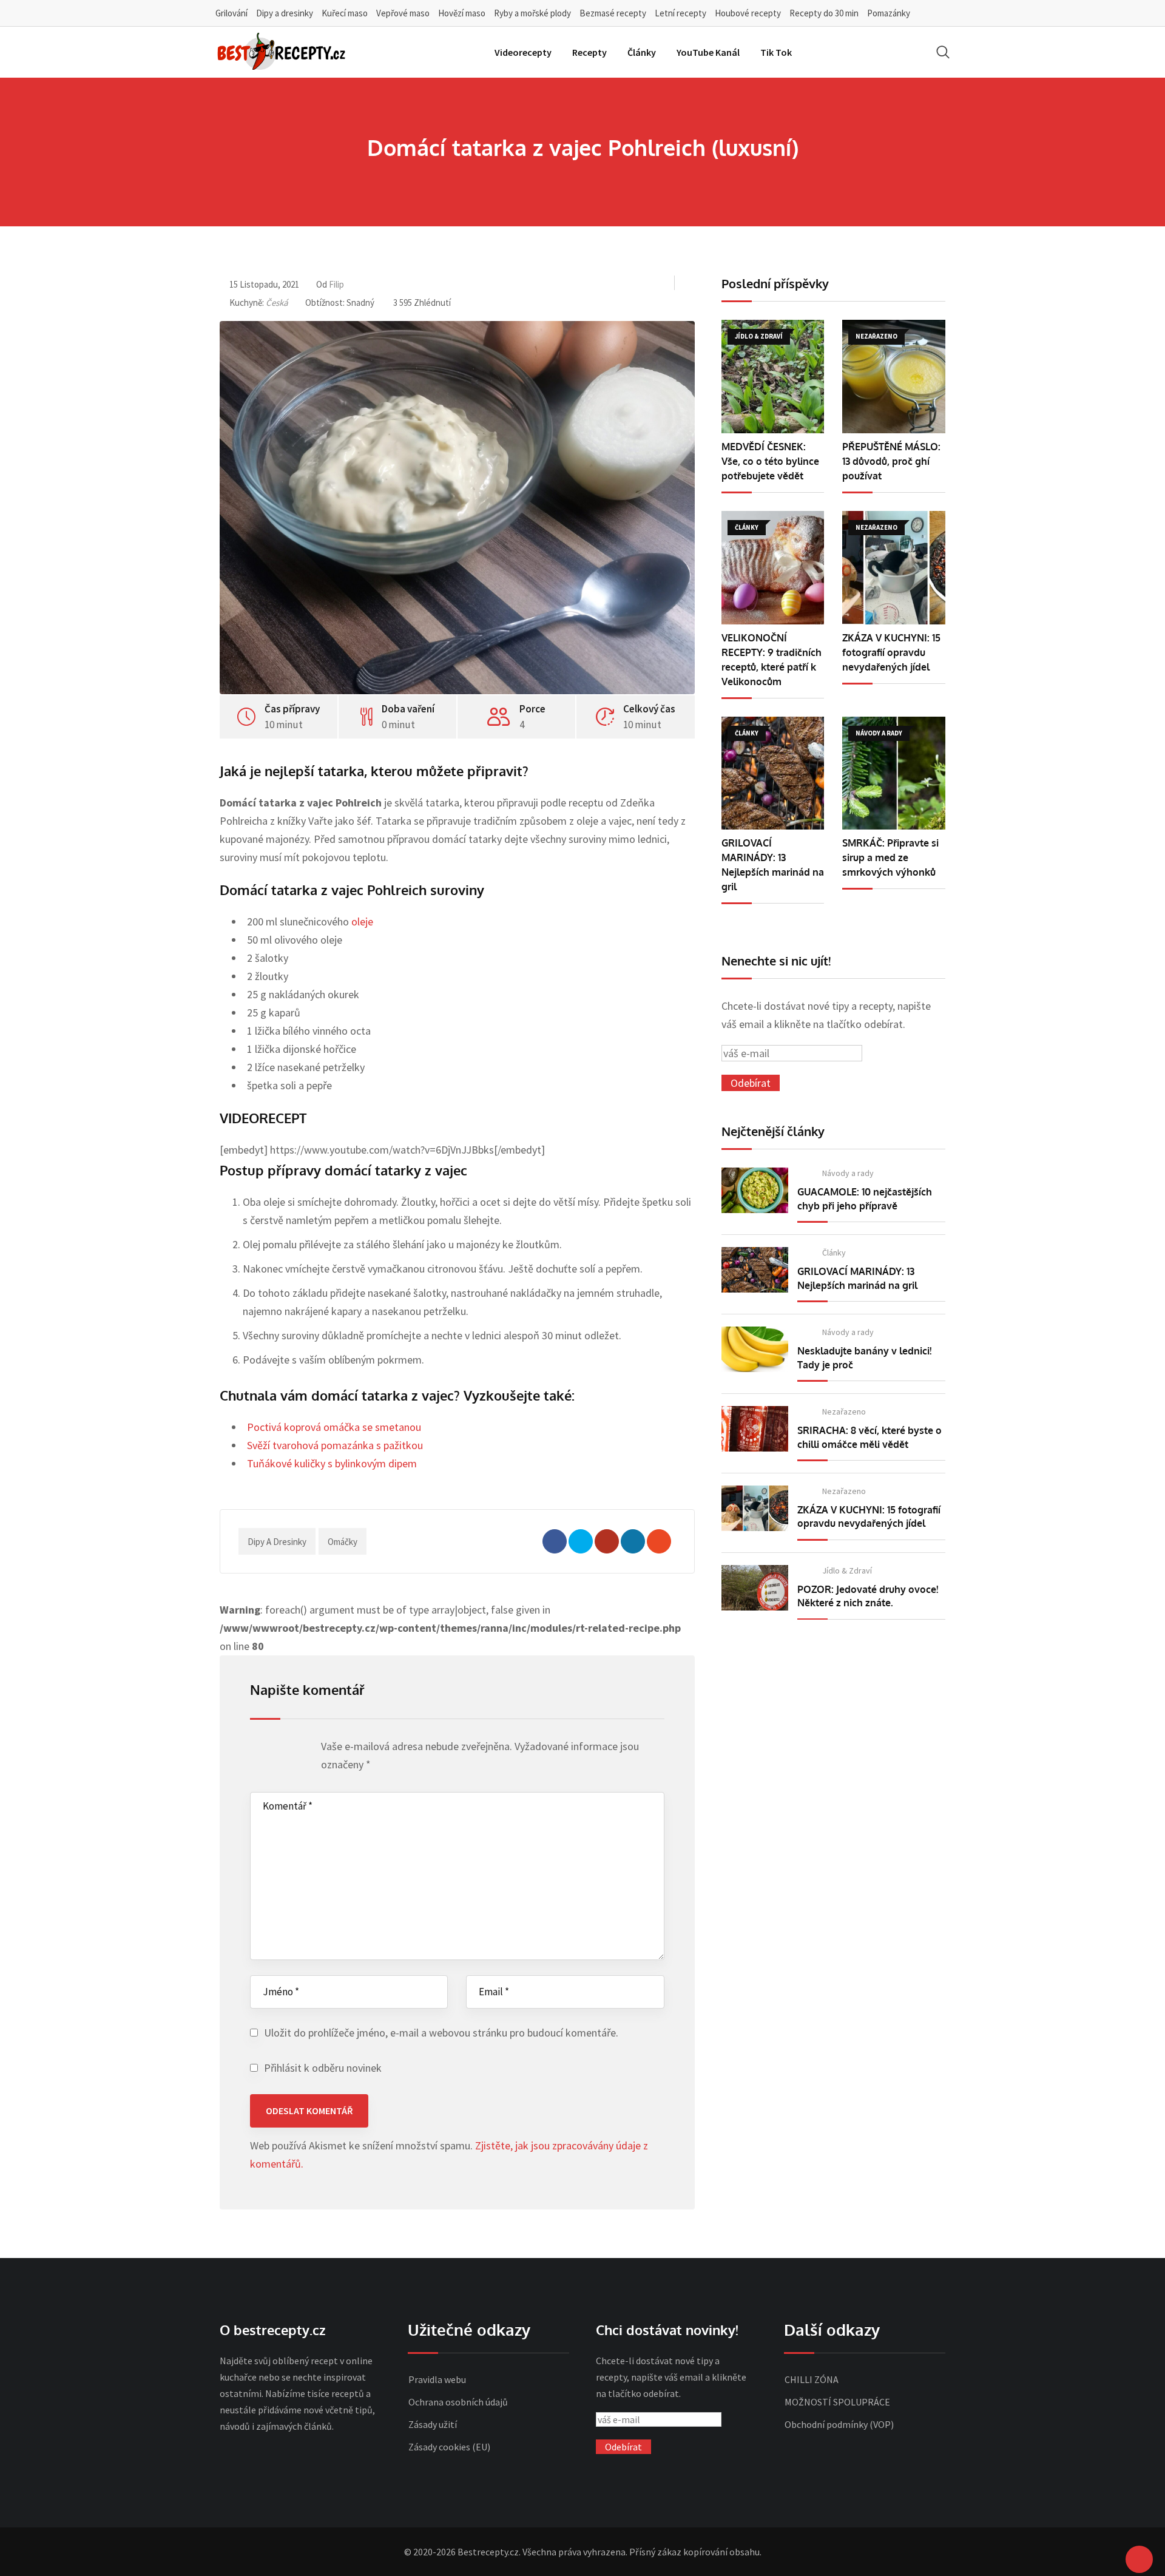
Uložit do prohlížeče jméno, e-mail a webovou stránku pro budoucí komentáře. (441, 2033)
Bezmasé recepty (613, 13)
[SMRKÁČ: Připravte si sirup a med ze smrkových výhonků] (894, 773)
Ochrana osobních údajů (458, 2402)
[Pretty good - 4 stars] (292, 1749)
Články (642, 52)
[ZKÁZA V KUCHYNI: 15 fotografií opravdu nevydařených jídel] (894, 568)
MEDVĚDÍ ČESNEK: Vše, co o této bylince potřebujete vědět (770, 461)
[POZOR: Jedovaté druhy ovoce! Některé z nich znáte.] (755, 1588)
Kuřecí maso (345, 13)
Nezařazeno (844, 1411)
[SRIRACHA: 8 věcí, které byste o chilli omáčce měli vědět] (755, 1429)
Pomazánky (889, 13)
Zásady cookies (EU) (449, 2447)
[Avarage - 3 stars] (280, 1749)
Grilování (231, 13)
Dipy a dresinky (285, 13)
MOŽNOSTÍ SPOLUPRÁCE (837, 2402)
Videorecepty (523, 52)
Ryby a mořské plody (532, 13)
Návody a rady (848, 1173)
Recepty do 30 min (824, 13)
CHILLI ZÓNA (812, 2379)
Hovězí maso (462, 13)
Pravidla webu (437, 2379)
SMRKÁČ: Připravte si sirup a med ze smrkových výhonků (890, 857)
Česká (277, 303)
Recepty (589, 52)
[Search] (943, 52)
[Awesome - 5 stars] (303, 1749)
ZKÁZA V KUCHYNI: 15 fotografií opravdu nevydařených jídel (891, 652)
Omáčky (343, 1542)
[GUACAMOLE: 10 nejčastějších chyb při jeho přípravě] (755, 1190)
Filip (336, 284)
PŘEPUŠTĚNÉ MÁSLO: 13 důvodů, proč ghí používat (891, 461)
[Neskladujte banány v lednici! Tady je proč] (755, 1349)
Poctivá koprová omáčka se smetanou (334, 1427)
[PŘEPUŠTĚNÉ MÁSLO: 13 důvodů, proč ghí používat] (894, 377)
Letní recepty (680, 13)
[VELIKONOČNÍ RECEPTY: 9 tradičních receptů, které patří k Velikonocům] (773, 568)
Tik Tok (776, 52)
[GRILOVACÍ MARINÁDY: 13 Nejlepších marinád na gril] (773, 773)
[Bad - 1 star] (257, 1749)
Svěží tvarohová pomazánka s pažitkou (335, 1445)
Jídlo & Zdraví (847, 1570)
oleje (362, 921)
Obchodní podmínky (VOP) (839, 2424)
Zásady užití (433, 2424)
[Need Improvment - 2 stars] (268, 1749)
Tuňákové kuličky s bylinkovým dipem (332, 1463)
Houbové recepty (748, 13)
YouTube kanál (708, 52)
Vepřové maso (403, 13)
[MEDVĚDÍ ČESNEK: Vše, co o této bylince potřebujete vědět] (773, 377)
